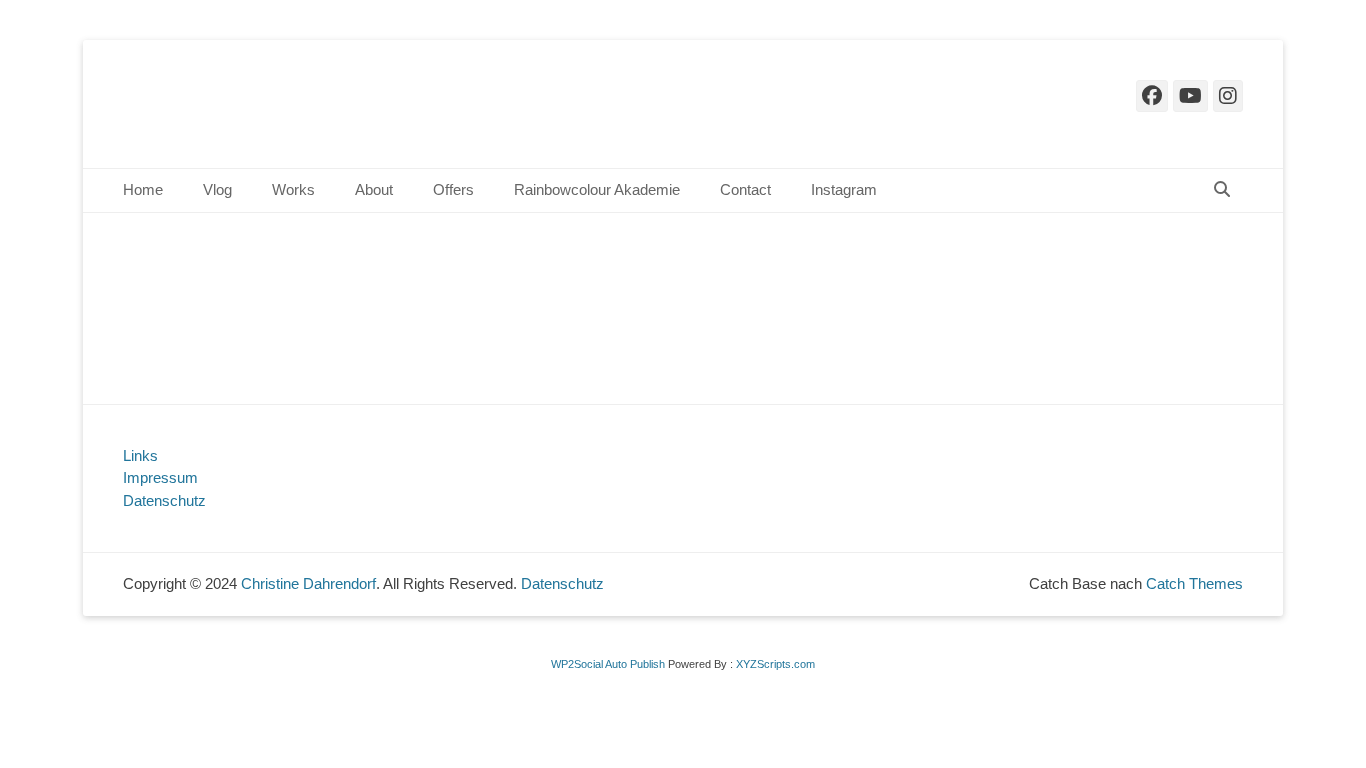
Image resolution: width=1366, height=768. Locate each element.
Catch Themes (1194, 583)
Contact (745, 189)
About (374, 189)
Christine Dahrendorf (321, 104)
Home (143, 189)
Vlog (217, 189)
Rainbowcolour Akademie (597, 189)
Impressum (160, 477)
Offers (453, 189)
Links (140, 455)
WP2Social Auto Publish (608, 664)
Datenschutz (164, 500)
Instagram (844, 189)
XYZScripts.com (775, 664)
